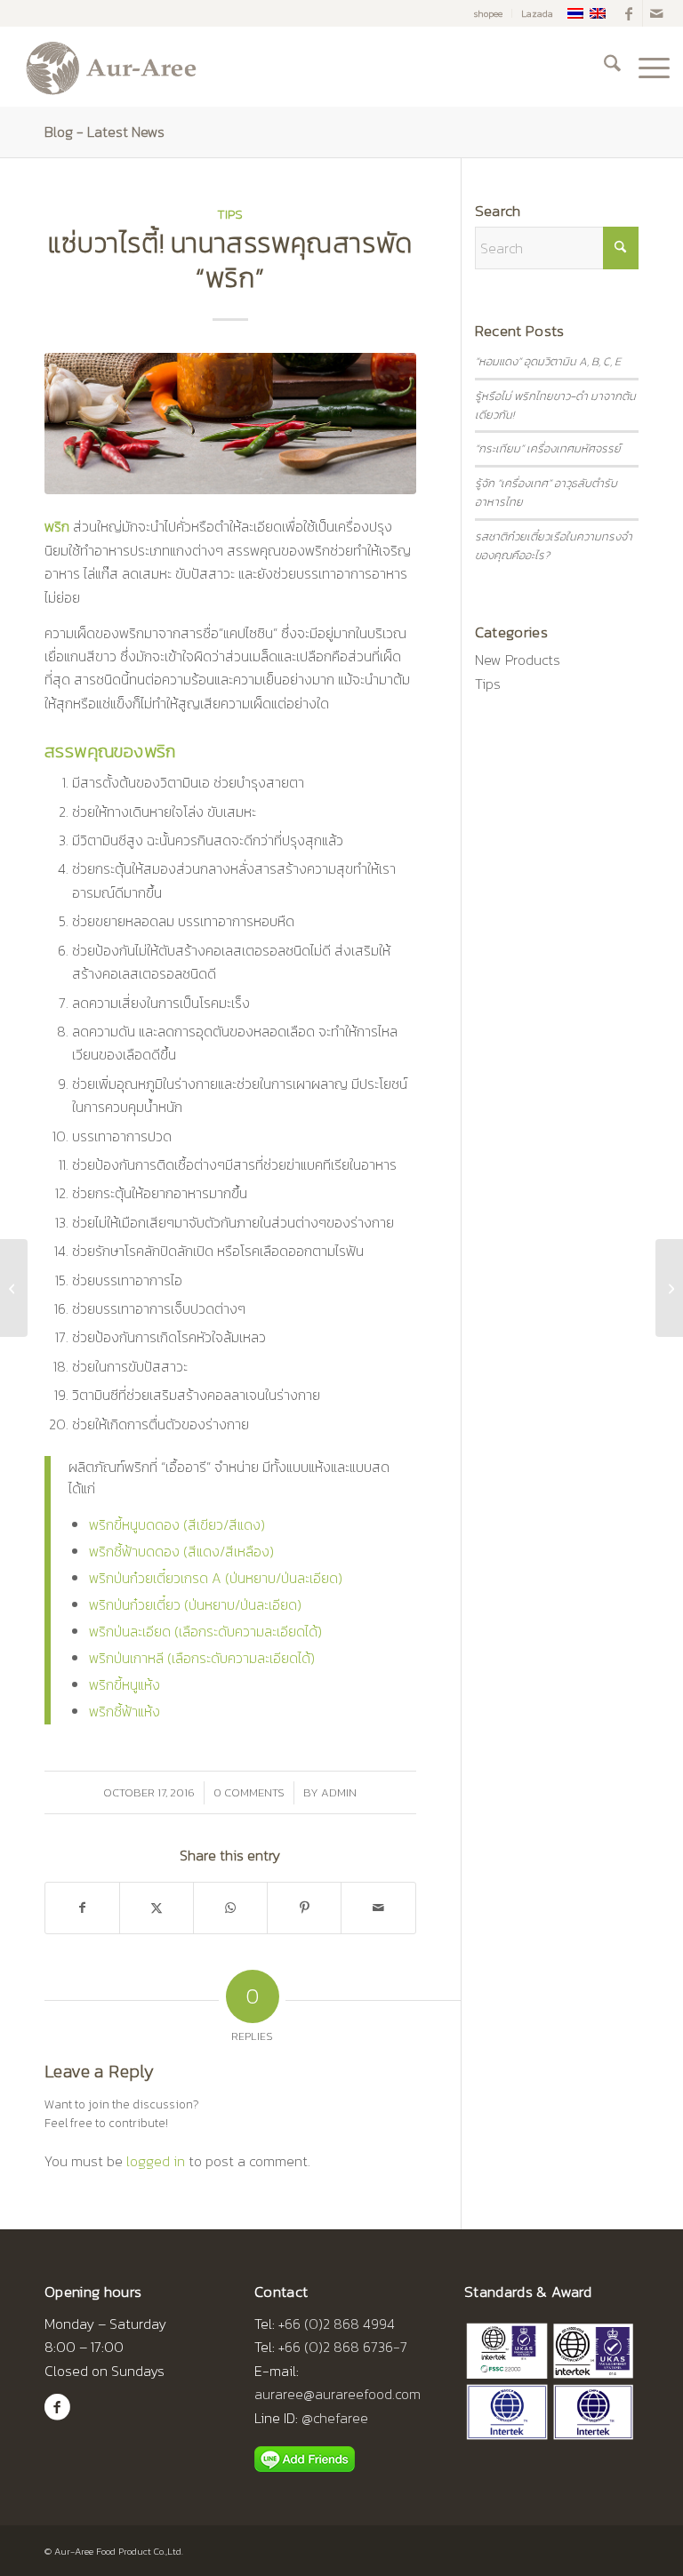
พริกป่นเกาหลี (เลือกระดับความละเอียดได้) (202, 1658)
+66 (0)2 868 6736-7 (343, 2347)
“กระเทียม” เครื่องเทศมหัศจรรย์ (548, 448)
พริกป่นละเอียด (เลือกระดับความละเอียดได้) (205, 1631)
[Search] (603, 67)
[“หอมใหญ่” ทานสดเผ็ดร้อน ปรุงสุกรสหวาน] (14, 1288)
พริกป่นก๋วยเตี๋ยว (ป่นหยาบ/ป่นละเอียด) (195, 1604)
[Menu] (645, 67)
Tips (230, 214)
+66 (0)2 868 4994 (337, 2324)
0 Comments (249, 1792)
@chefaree (335, 2418)
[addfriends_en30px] (305, 2460)
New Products (518, 660)
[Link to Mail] (656, 13)
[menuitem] (489, 13)
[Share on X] (157, 1908)
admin (339, 1792)
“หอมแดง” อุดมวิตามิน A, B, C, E (548, 361)
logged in (156, 2161)
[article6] (230, 424)
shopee (488, 13)
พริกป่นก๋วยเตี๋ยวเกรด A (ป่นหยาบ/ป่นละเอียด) (216, 1578)
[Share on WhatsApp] (230, 1908)
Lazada (537, 13)
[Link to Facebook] (629, 13)
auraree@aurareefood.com (337, 2394)
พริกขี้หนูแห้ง (125, 1684)
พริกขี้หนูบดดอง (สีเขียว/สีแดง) (177, 1524)
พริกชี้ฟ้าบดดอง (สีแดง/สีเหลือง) (181, 1551)
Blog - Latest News (104, 132)
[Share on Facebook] (82, 1908)
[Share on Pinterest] (304, 1908)
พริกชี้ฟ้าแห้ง (125, 1711)
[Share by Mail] (378, 1908)
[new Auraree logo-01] (109, 67)
